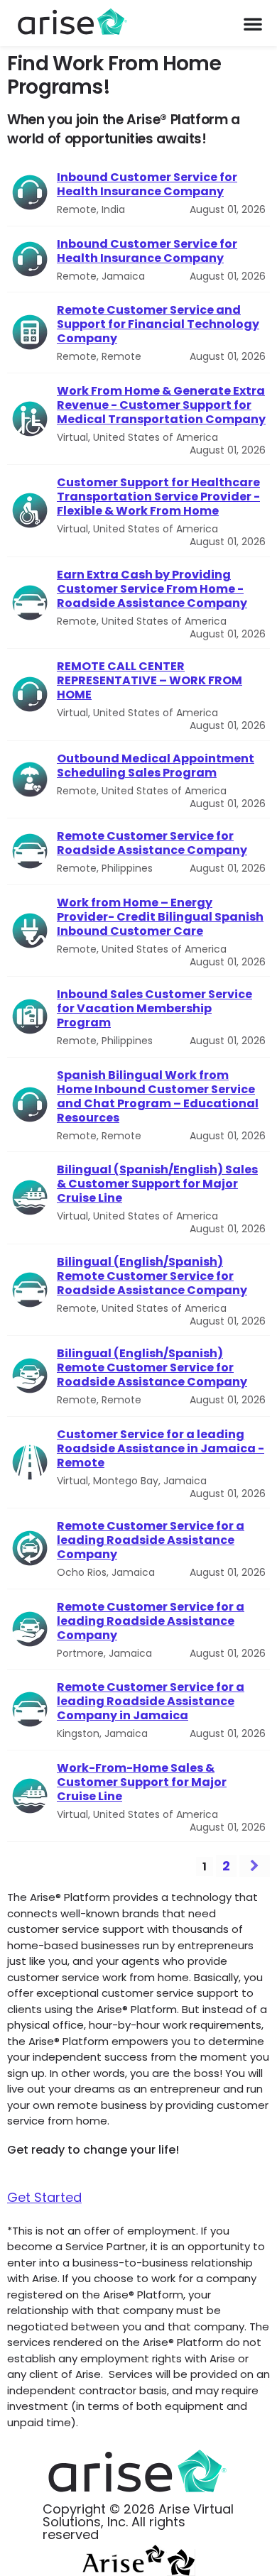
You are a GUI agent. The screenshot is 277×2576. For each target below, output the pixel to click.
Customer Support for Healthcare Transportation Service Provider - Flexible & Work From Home (158, 497)
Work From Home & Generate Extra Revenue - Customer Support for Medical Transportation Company (161, 405)
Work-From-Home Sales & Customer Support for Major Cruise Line (142, 1782)
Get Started (44, 2197)
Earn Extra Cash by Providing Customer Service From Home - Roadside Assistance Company (152, 589)
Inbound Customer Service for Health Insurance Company (147, 185)
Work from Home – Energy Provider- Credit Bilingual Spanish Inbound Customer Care (160, 917)
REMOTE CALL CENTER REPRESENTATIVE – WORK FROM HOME (150, 681)
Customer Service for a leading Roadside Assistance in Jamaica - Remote (161, 1449)
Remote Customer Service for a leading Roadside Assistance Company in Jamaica (151, 1701)
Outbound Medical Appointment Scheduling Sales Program (156, 766)
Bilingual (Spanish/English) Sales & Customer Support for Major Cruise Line (157, 1184)
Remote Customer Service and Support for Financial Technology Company (158, 324)
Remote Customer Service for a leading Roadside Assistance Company (151, 1540)
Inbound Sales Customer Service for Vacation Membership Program (154, 1009)
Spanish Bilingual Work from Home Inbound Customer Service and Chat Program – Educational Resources (158, 1097)
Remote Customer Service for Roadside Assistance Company (152, 843)
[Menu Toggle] (253, 23)
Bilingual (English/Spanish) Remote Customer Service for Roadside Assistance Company (152, 1276)
